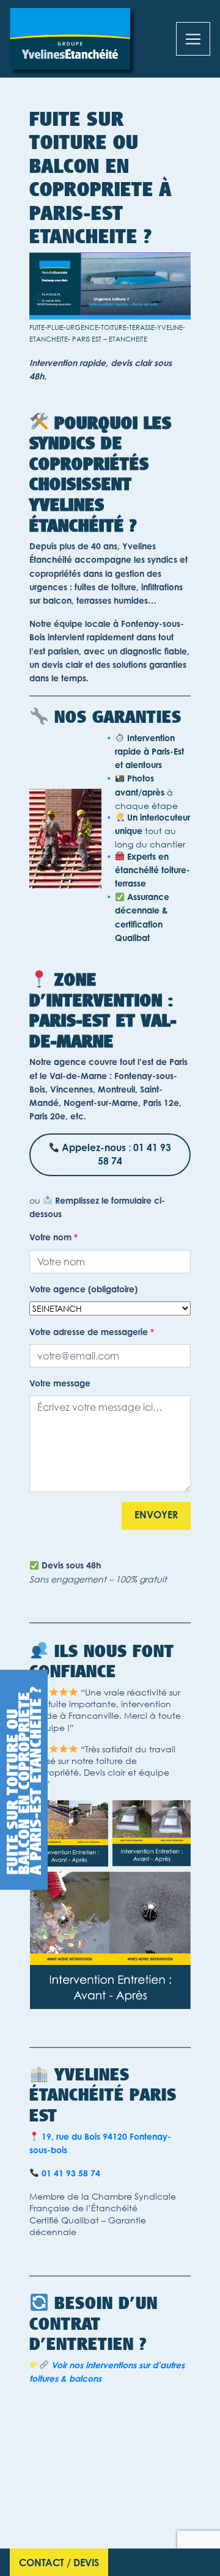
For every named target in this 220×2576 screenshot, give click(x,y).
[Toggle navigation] (193, 39)
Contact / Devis (59, 2564)
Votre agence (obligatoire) (83, 1290)
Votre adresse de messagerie (92, 1333)
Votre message (60, 1385)
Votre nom (53, 1239)
